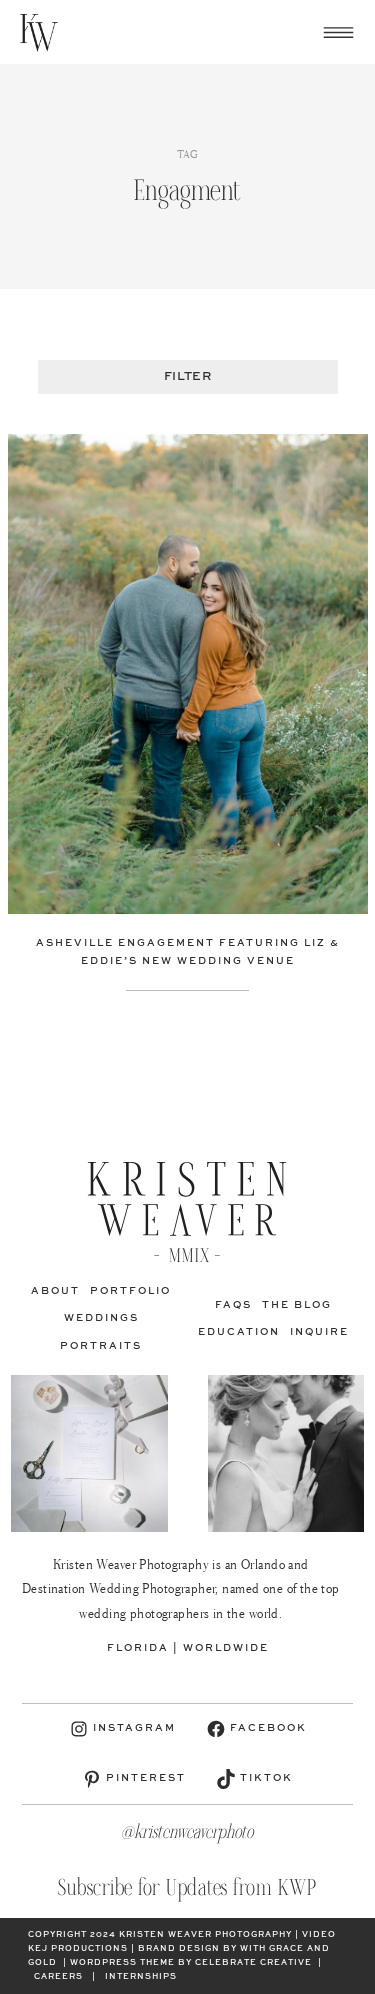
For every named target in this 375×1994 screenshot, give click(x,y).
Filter (187, 377)
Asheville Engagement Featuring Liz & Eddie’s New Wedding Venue (188, 952)
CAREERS (58, 1977)
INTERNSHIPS (141, 1977)
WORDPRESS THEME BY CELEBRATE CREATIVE (191, 1963)
